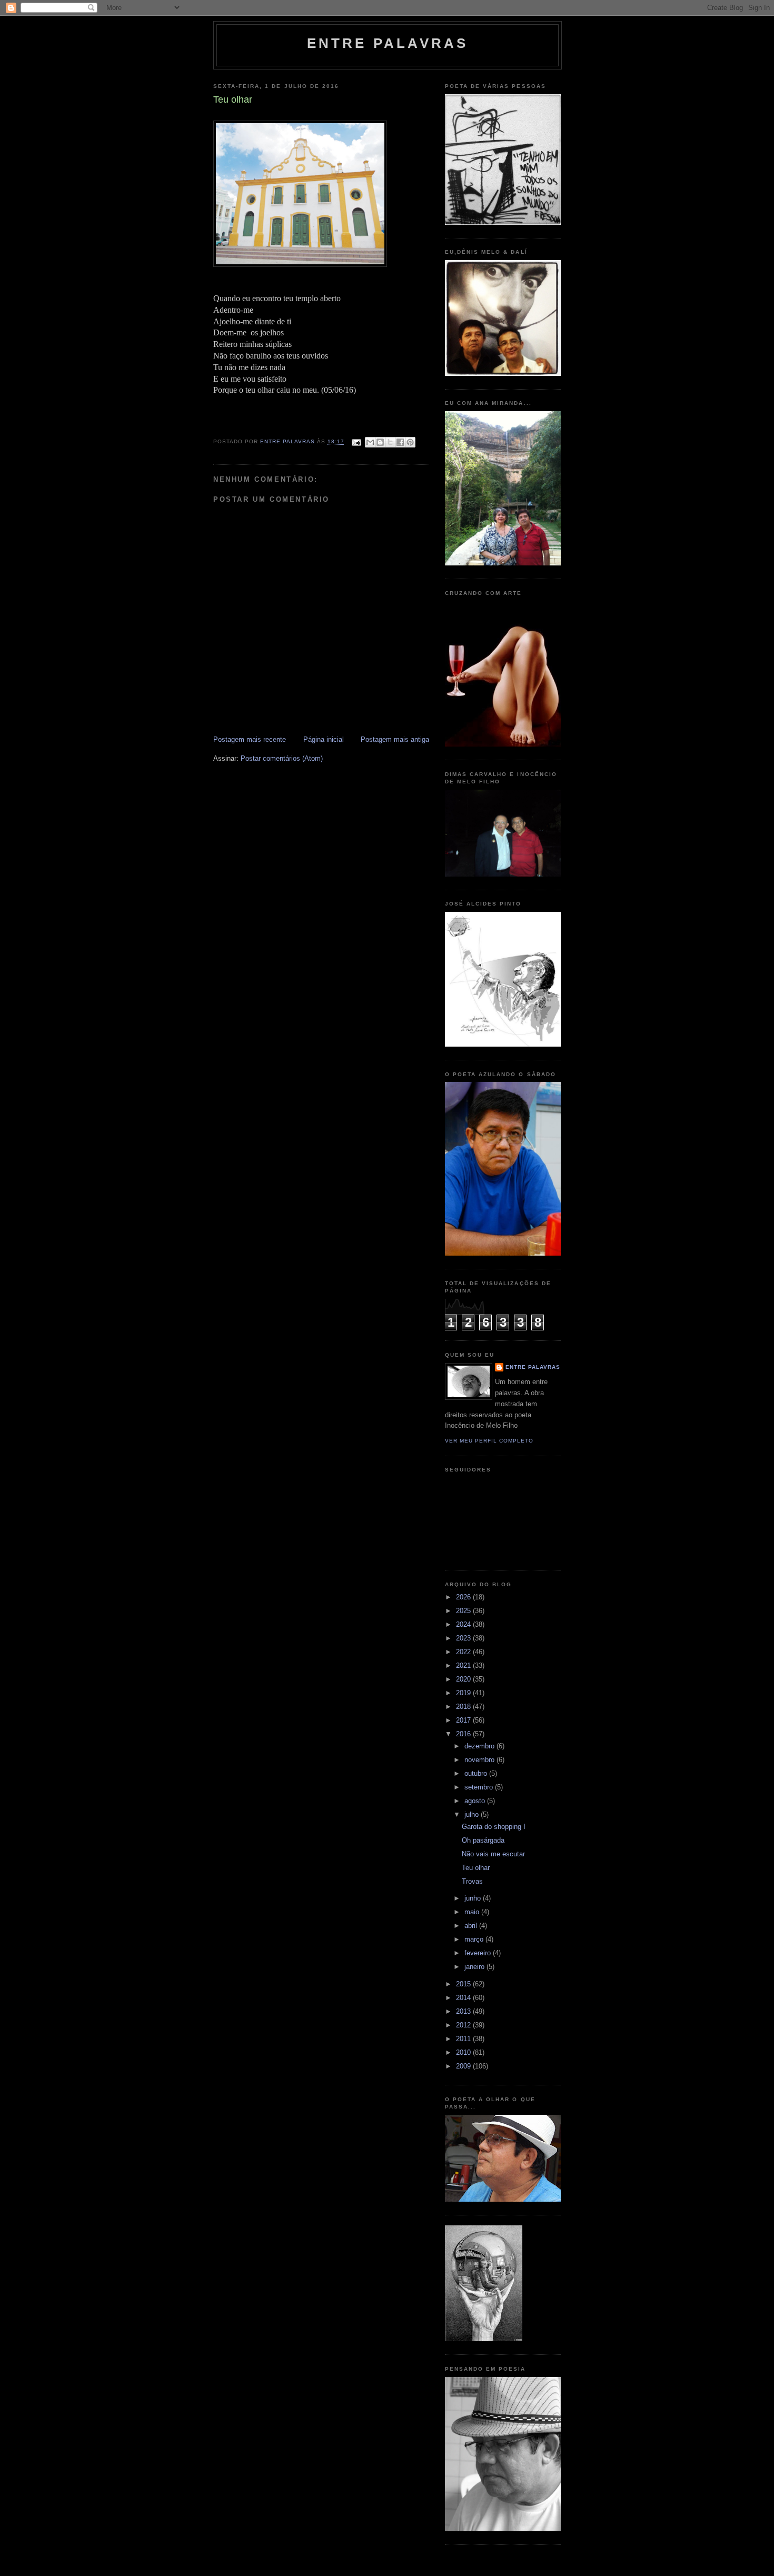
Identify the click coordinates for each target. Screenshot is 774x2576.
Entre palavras (388, 43)
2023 (464, 1638)
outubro (477, 1773)
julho (473, 1814)
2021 (464, 1665)
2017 (464, 1720)
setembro (480, 1787)
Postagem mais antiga (395, 739)
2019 (464, 1693)
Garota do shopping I (494, 1827)
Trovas (472, 1881)
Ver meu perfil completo (489, 1441)
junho (474, 1898)
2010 (464, 2052)
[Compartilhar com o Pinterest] (410, 442)
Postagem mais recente (250, 739)
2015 (464, 1984)
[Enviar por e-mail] (370, 442)
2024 (464, 1624)
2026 (464, 1597)
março (475, 1939)
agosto (476, 1801)
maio (473, 1912)
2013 (464, 2011)
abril (472, 1926)
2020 (464, 1679)
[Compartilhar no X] (390, 442)
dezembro (480, 1746)
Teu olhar (476, 1868)
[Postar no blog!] (380, 442)
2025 (464, 1611)
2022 (464, 1652)
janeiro (475, 1967)
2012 (464, 2025)
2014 (464, 1998)
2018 (464, 1707)
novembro (480, 1760)
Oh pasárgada (483, 1840)
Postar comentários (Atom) (282, 758)
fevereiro (479, 1953)
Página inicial (324, 739)
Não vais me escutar (493, 1854)
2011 (464, 2039)
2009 (464, 2066)
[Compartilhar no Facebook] (400, 442)
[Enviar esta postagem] (356, 442)
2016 (464, 1734)
